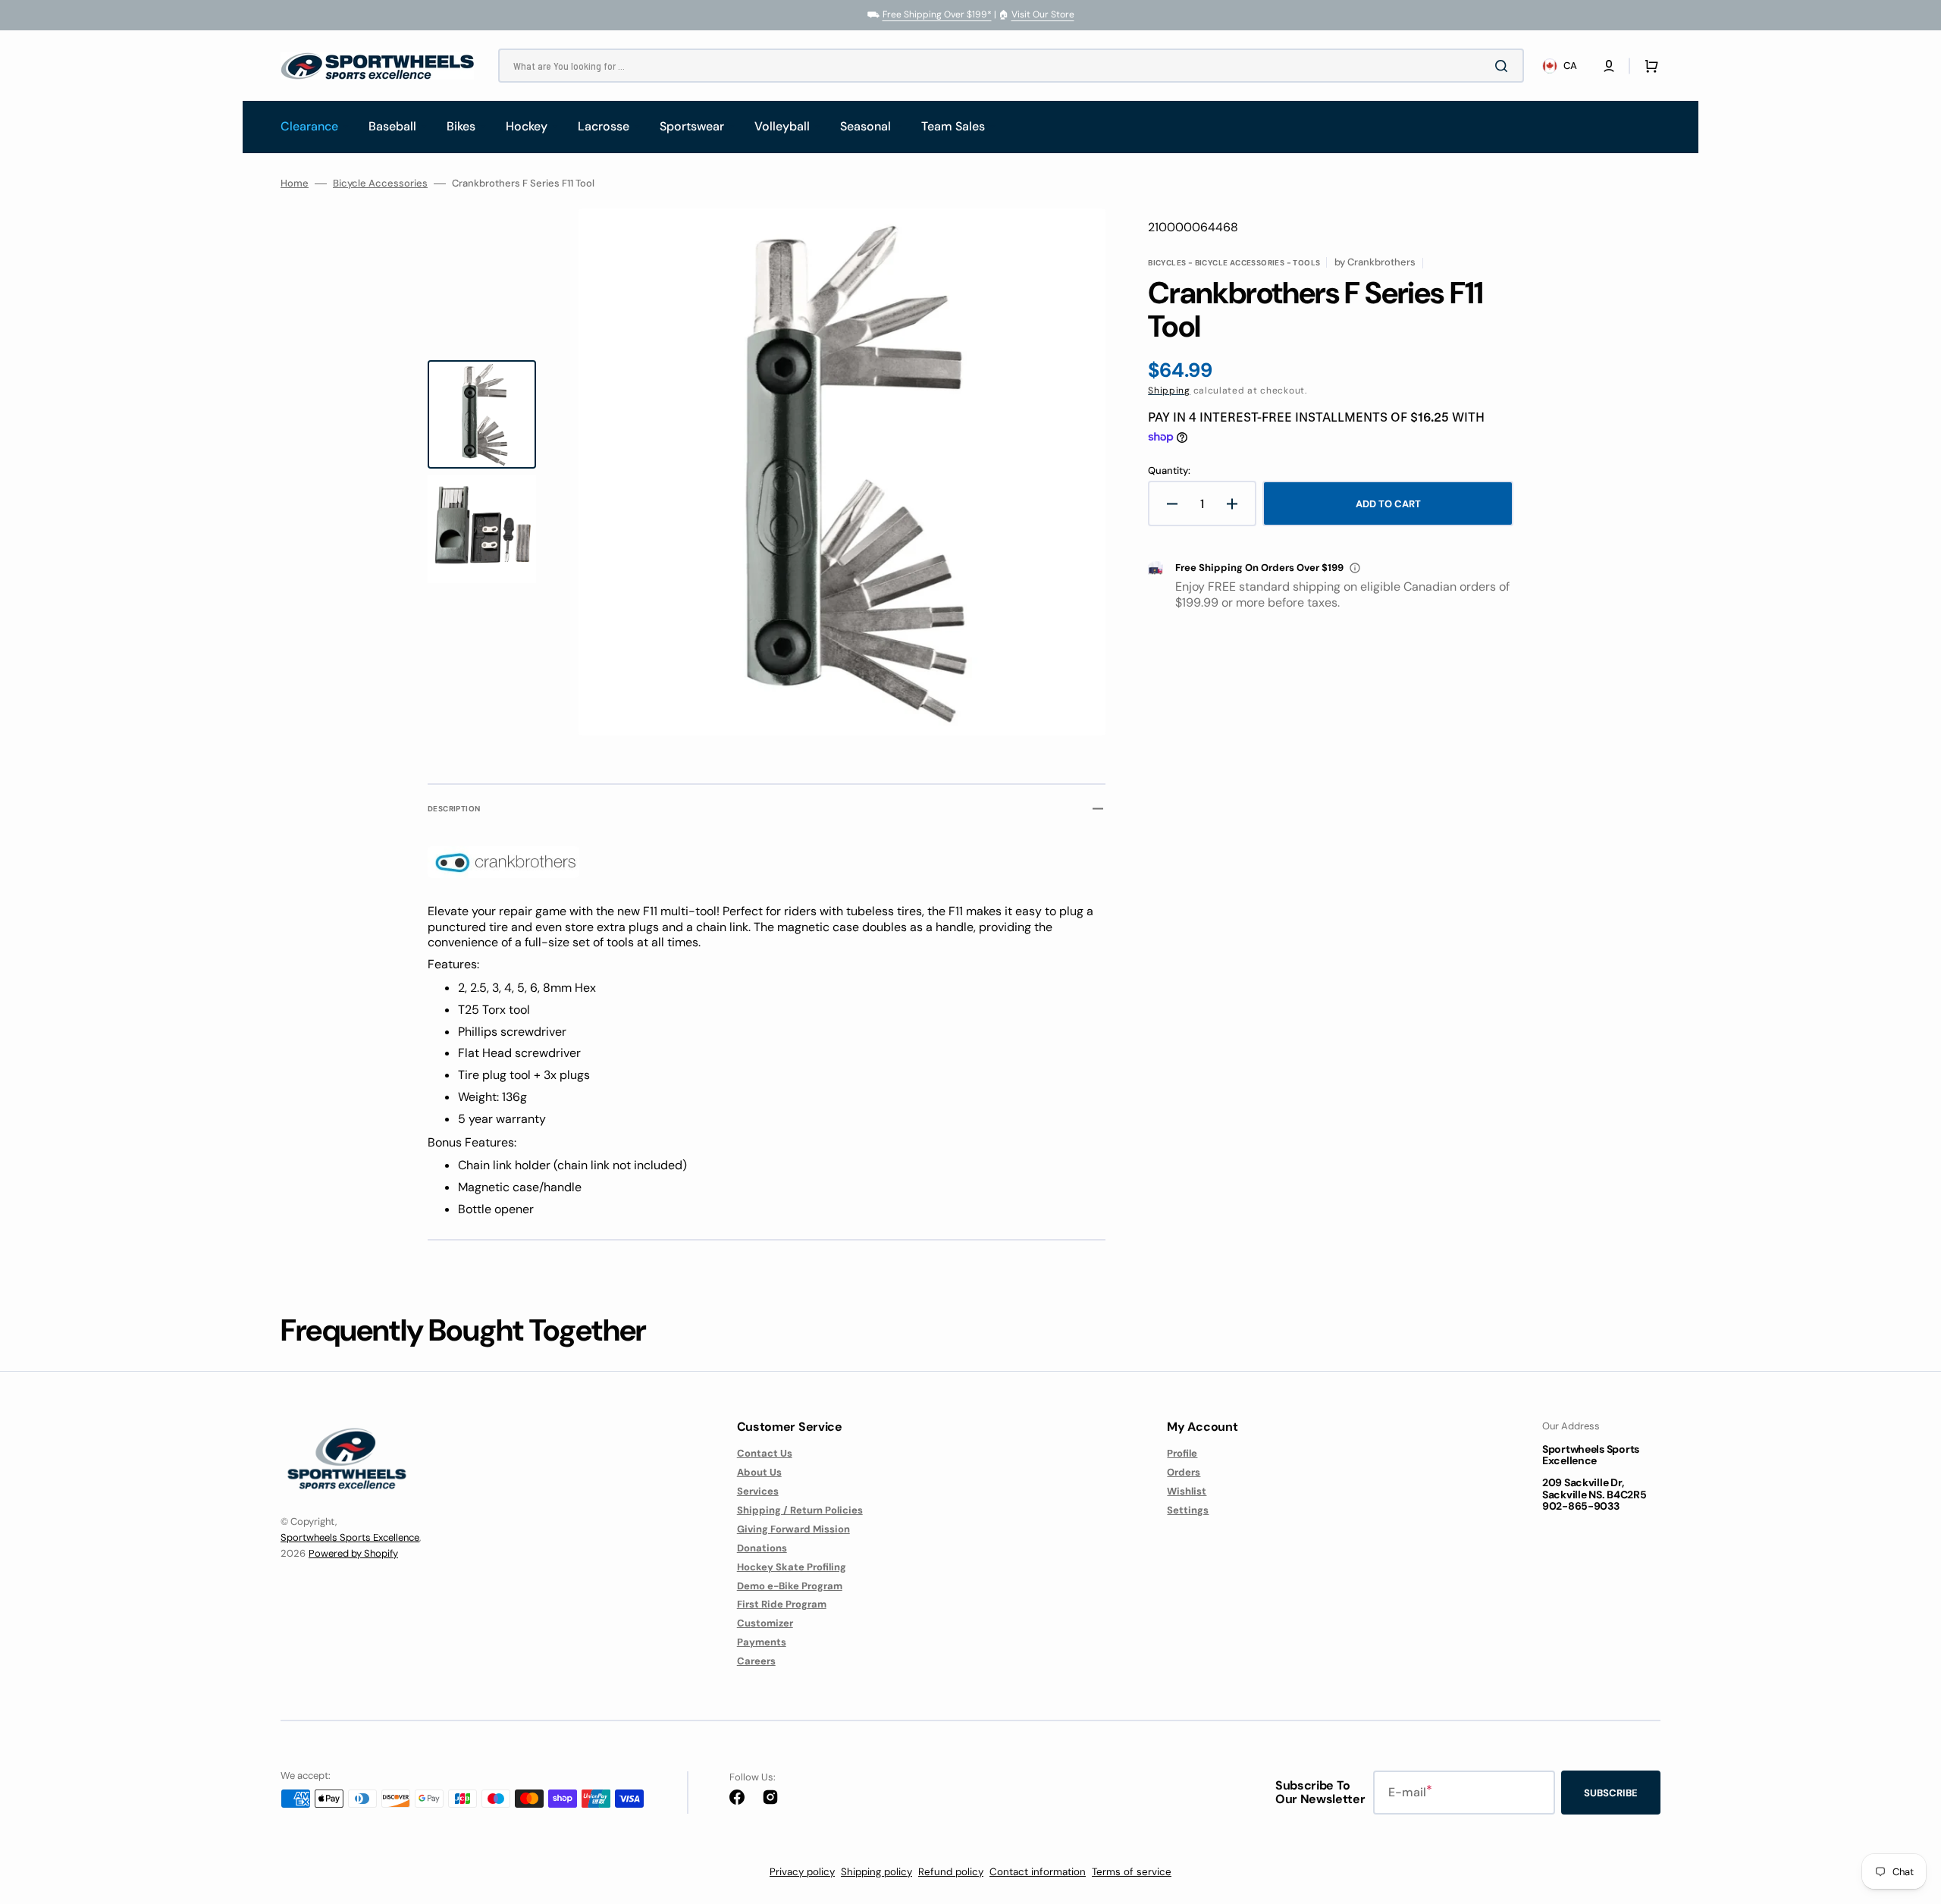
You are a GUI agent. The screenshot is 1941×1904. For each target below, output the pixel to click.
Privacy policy (802, 1872)
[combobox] (1011, 66)
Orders (1184, 1472)
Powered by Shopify (353, 1553)
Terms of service (1132, 1872)
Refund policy (951, 1872)
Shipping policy (876, 1872)
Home (295, 183)
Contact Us (765, 1454)
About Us (759, 1472)
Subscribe (1611, 1793)
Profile (1182, 1454)
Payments (762, 1642)
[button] (1609, 66)
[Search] (1504, 66)
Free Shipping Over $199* (937, 14)
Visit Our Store (1043, 14)
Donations (762, 1548)
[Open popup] (1355, 568)
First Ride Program (782, 1604)
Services (758, 1491)
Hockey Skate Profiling (792, 1567)
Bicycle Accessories (380, 183)
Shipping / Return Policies (800, 1510)
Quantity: (1169, 471)
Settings (1188, 1510)
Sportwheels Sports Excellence (350, 1537)
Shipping (1169, 391)
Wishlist (1187, 1491)
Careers (756, 1661)
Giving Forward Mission (793, 1529)
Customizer (765, 1623)
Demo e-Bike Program (790, 1586)
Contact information (1038, 1872)
